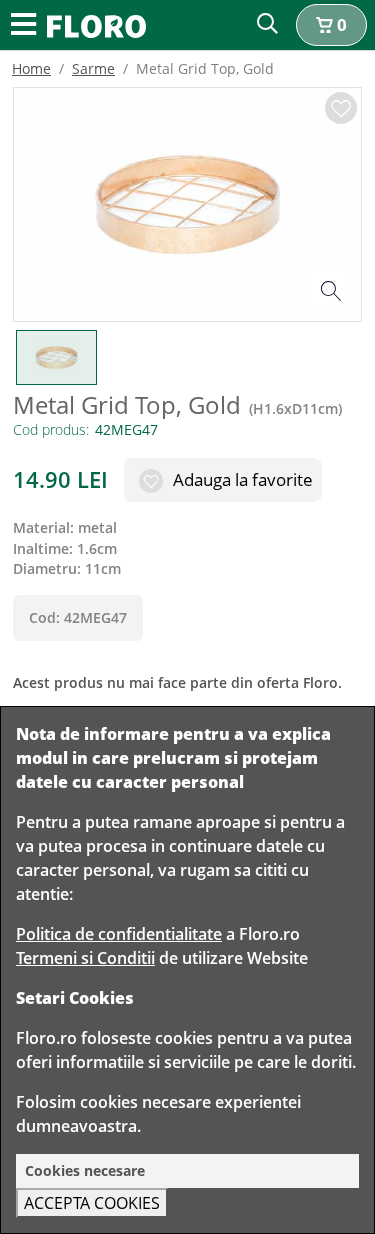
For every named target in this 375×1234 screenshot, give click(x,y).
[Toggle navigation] (23, 25)
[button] (331, 25)
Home (31, 68)
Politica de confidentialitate (119, 934)
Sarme (93, 68)
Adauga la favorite (241, 479)
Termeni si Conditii (85, 958)
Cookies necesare (85, 1170)
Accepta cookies (92, 1203)
